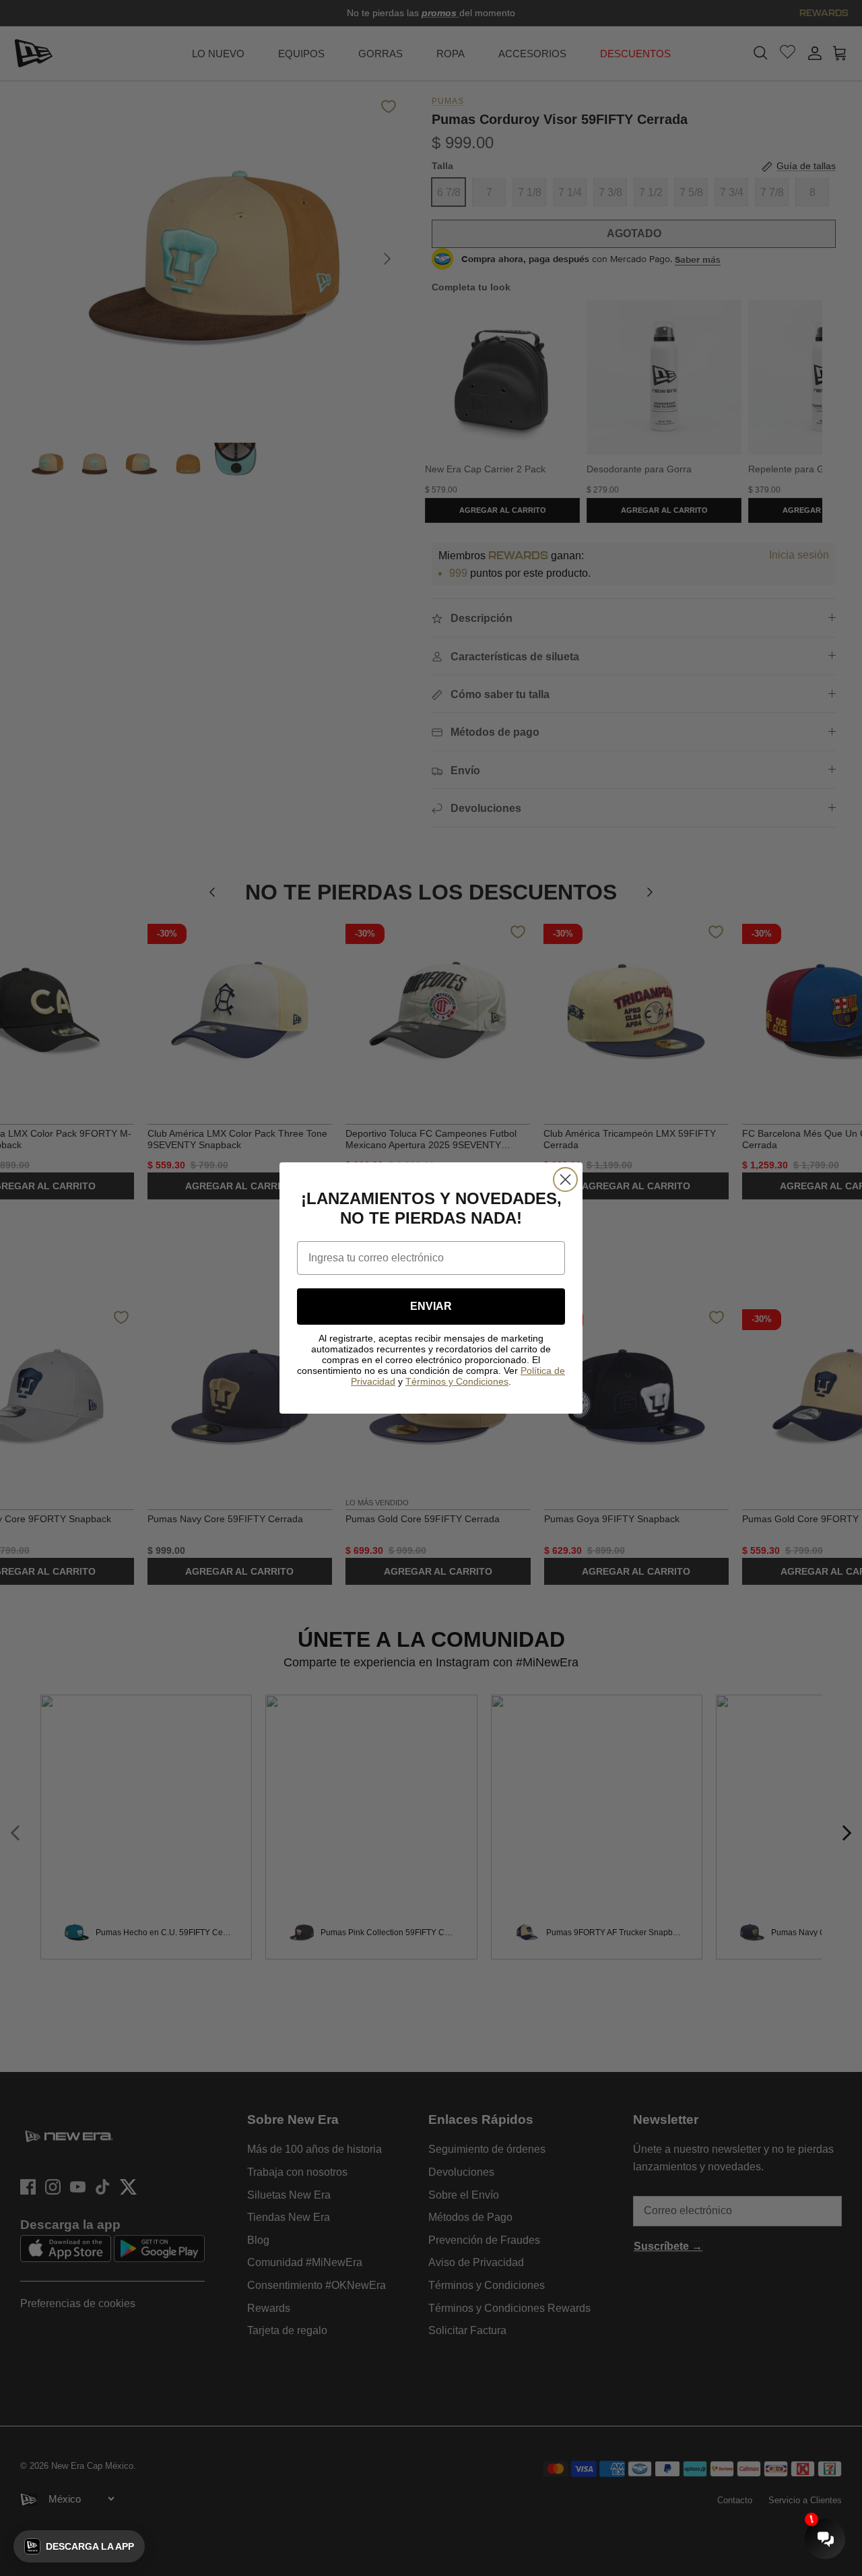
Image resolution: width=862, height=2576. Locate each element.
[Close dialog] (565, 1180)
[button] (79, 2546)
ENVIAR (431, 1306)
